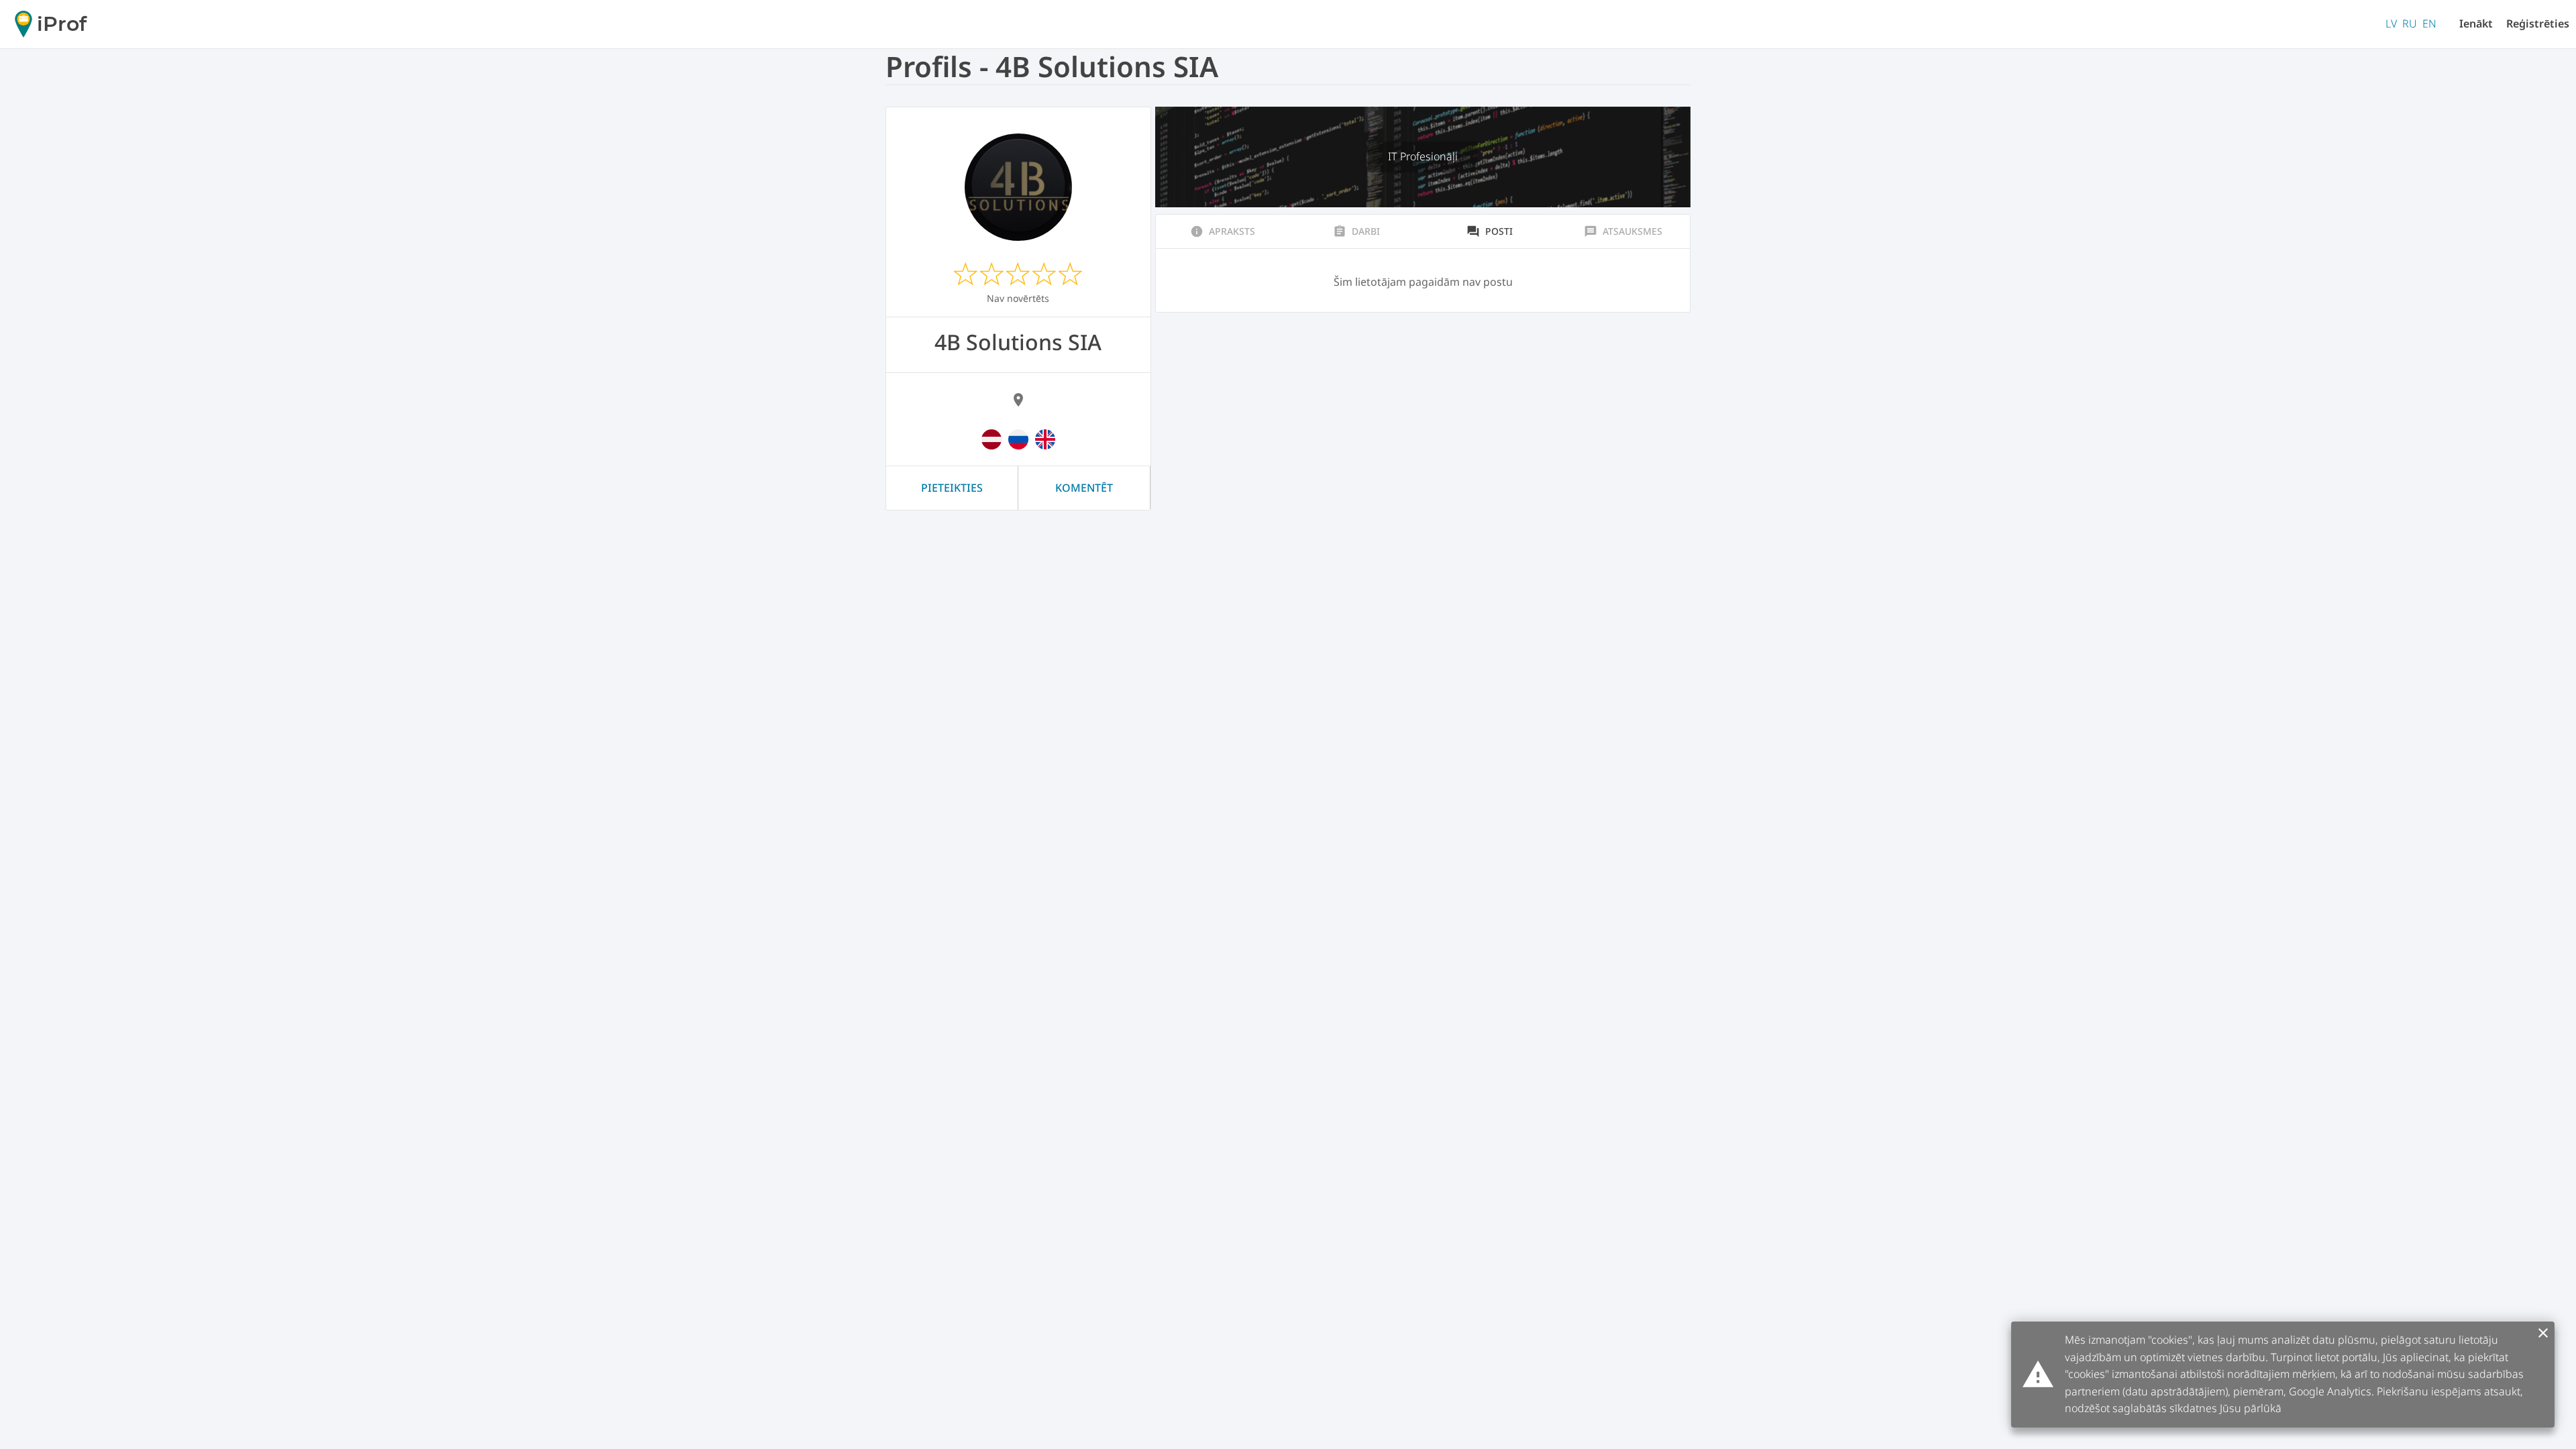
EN (2429, 23)
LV (2391, 23)
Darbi (1356, 231)
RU (2410, 23)
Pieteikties (952, 488)
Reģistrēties (2538, 23)
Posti (1490, 231)
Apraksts (1223, 231)
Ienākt (2476, 23)
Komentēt (1084, 488)
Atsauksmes (1623, 231)
